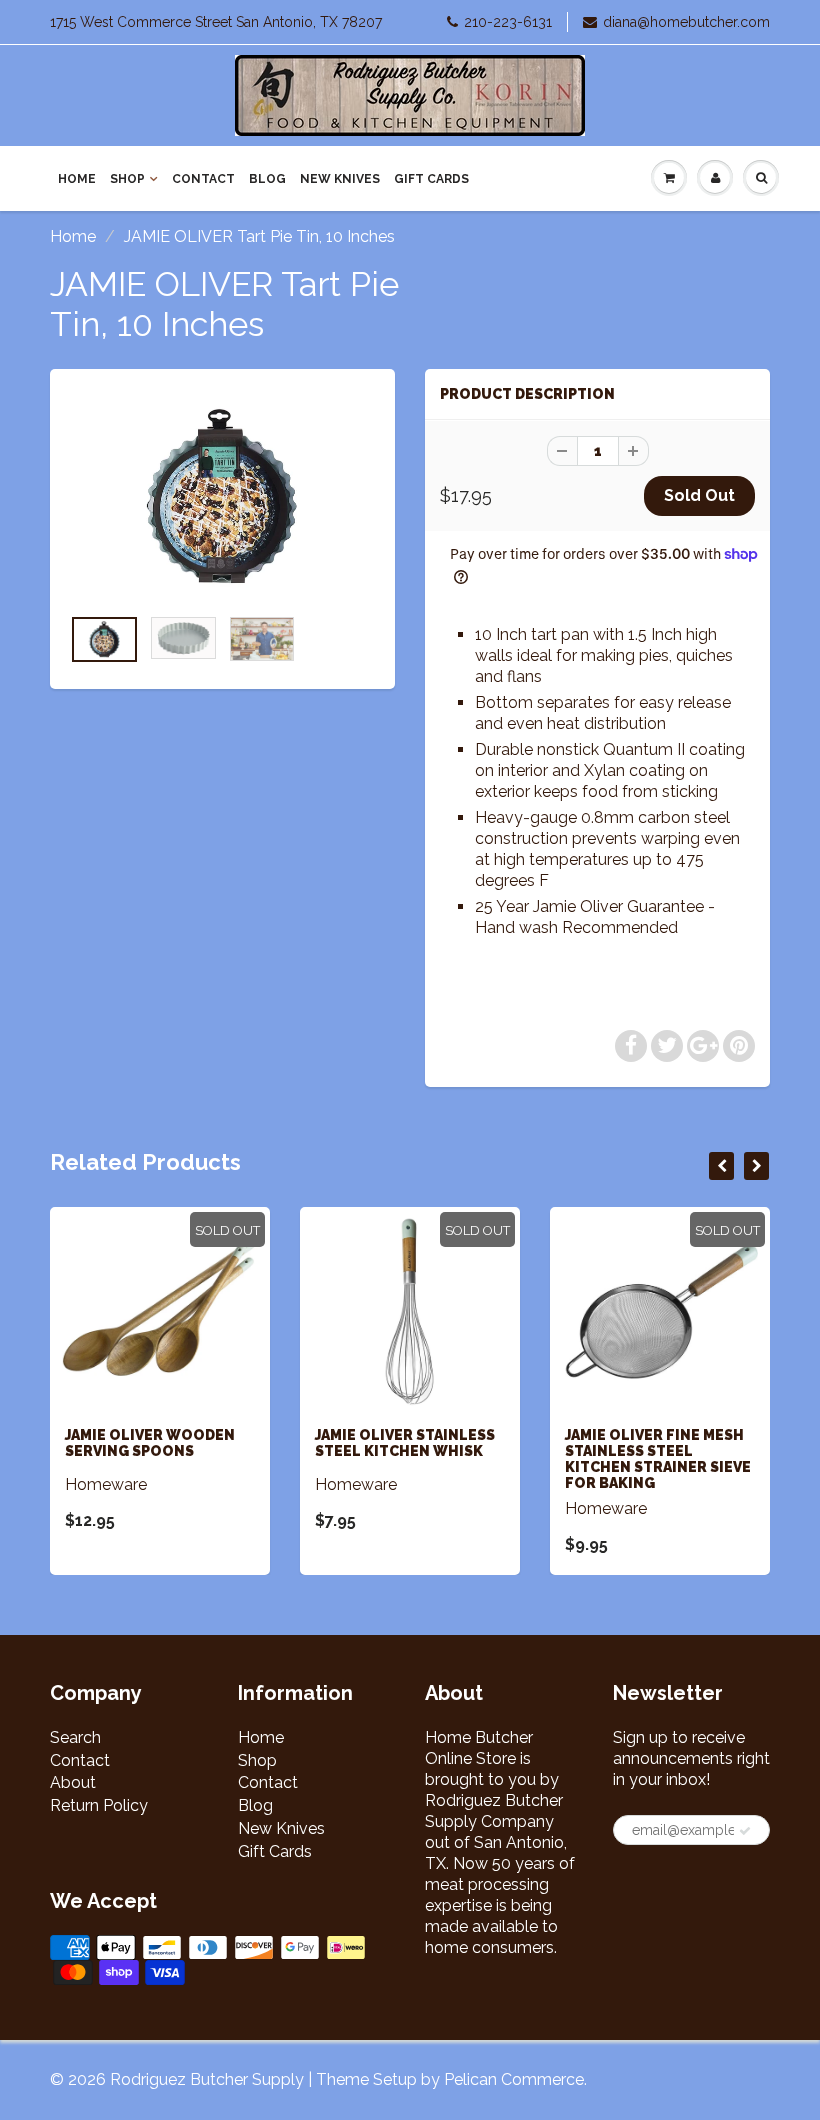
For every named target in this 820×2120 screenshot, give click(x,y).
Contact (203, 179)
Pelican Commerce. (515, 2079)
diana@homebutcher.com (686, 22)
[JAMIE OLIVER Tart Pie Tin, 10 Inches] (222, 497)
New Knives (340, 179)
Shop (127, 179)
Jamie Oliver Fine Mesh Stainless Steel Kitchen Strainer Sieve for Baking (658, 1459)
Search (75, 1737)
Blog (267, 179)
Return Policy (99, 1805)
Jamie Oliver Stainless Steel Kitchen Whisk (405, 1443)
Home (77, 179)
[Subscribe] (745, 1831)
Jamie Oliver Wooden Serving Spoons (150, 1443)
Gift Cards (431, 179)
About (73, 1782)
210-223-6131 (508, 22)
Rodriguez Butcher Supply (207, 2079)
